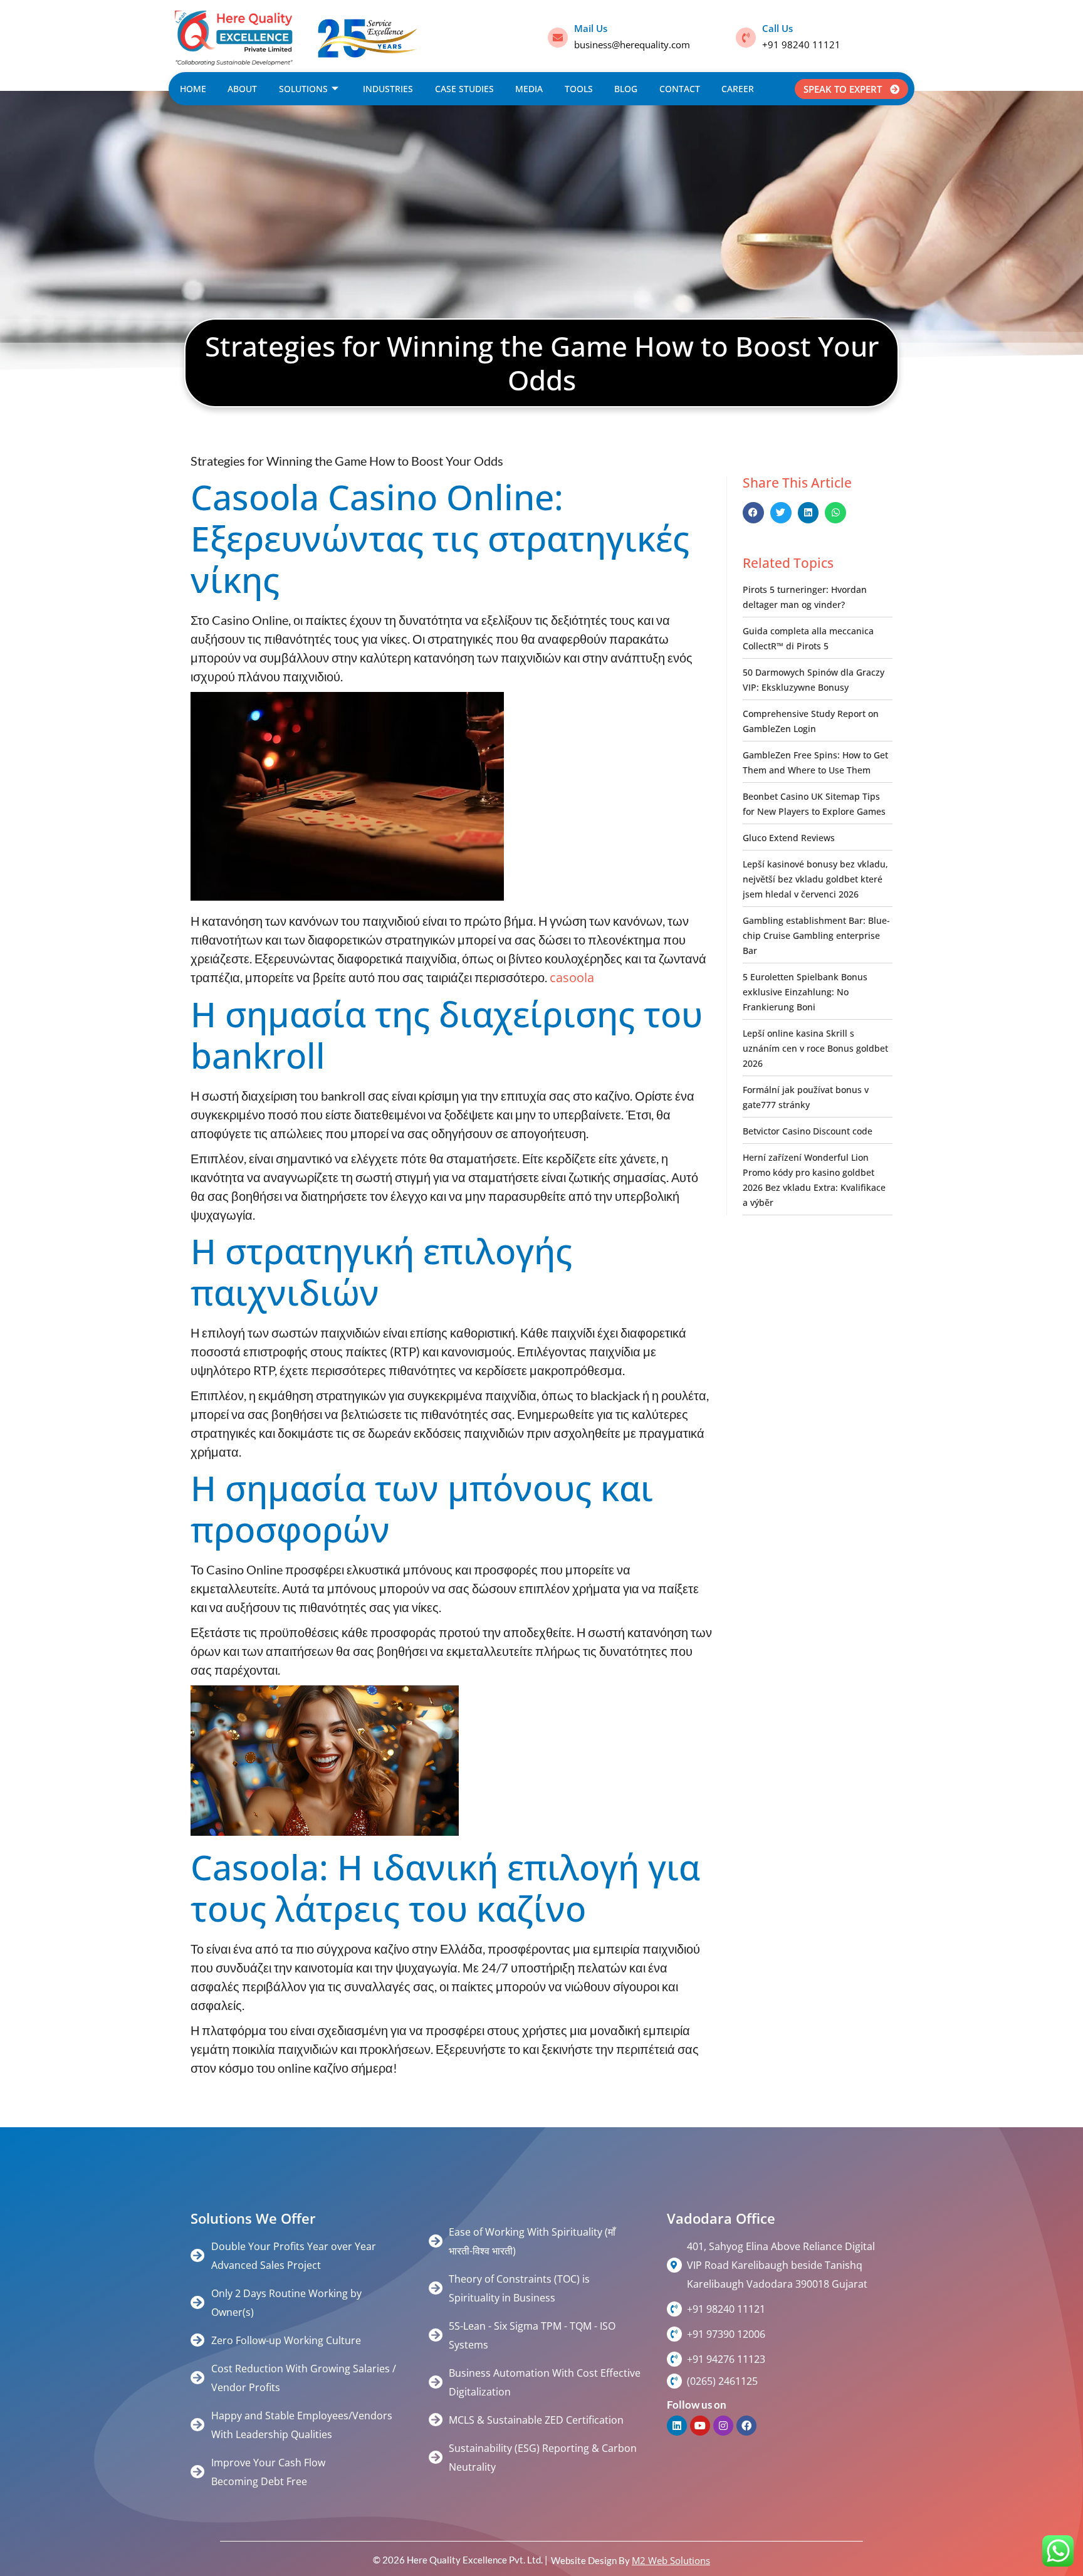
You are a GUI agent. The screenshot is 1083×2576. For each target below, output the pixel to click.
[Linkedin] (677, 2426)
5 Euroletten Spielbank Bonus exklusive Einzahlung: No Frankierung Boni (805, 992)
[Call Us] (746, 38)
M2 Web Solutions (671, 2560)
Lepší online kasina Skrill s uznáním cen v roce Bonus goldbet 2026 (815, 1048)
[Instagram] (723, 2426)
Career (738, 89)
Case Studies (464, 89)
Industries (388, 89)
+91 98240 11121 (801, 45)
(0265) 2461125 (722, 2381)
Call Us (777, 28)
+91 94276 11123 (726, 2359)
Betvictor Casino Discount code (808, 1131)
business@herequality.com (632, 45)
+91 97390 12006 (726, 2334)
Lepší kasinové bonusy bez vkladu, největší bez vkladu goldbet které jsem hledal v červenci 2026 (815, 879)
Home (193, 89)
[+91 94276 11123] (674, 2359)
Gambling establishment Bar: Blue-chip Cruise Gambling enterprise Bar (816, 935)
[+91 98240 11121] (674, 2309)
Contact (680, 89)
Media (529, 89)
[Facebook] (746, 2426)
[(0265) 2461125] (674, 2381)
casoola (572, 977)
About (242, 89)
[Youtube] (700, 2426)
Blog (626, 89)
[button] (753, 513)
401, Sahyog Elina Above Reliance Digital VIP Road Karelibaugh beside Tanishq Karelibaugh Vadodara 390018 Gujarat (781, 2265)
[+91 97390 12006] (674, 2334)
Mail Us (591, 28)
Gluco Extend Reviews (789, 838)
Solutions (303, 89)
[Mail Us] (558, 38)
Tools (579, 89)
